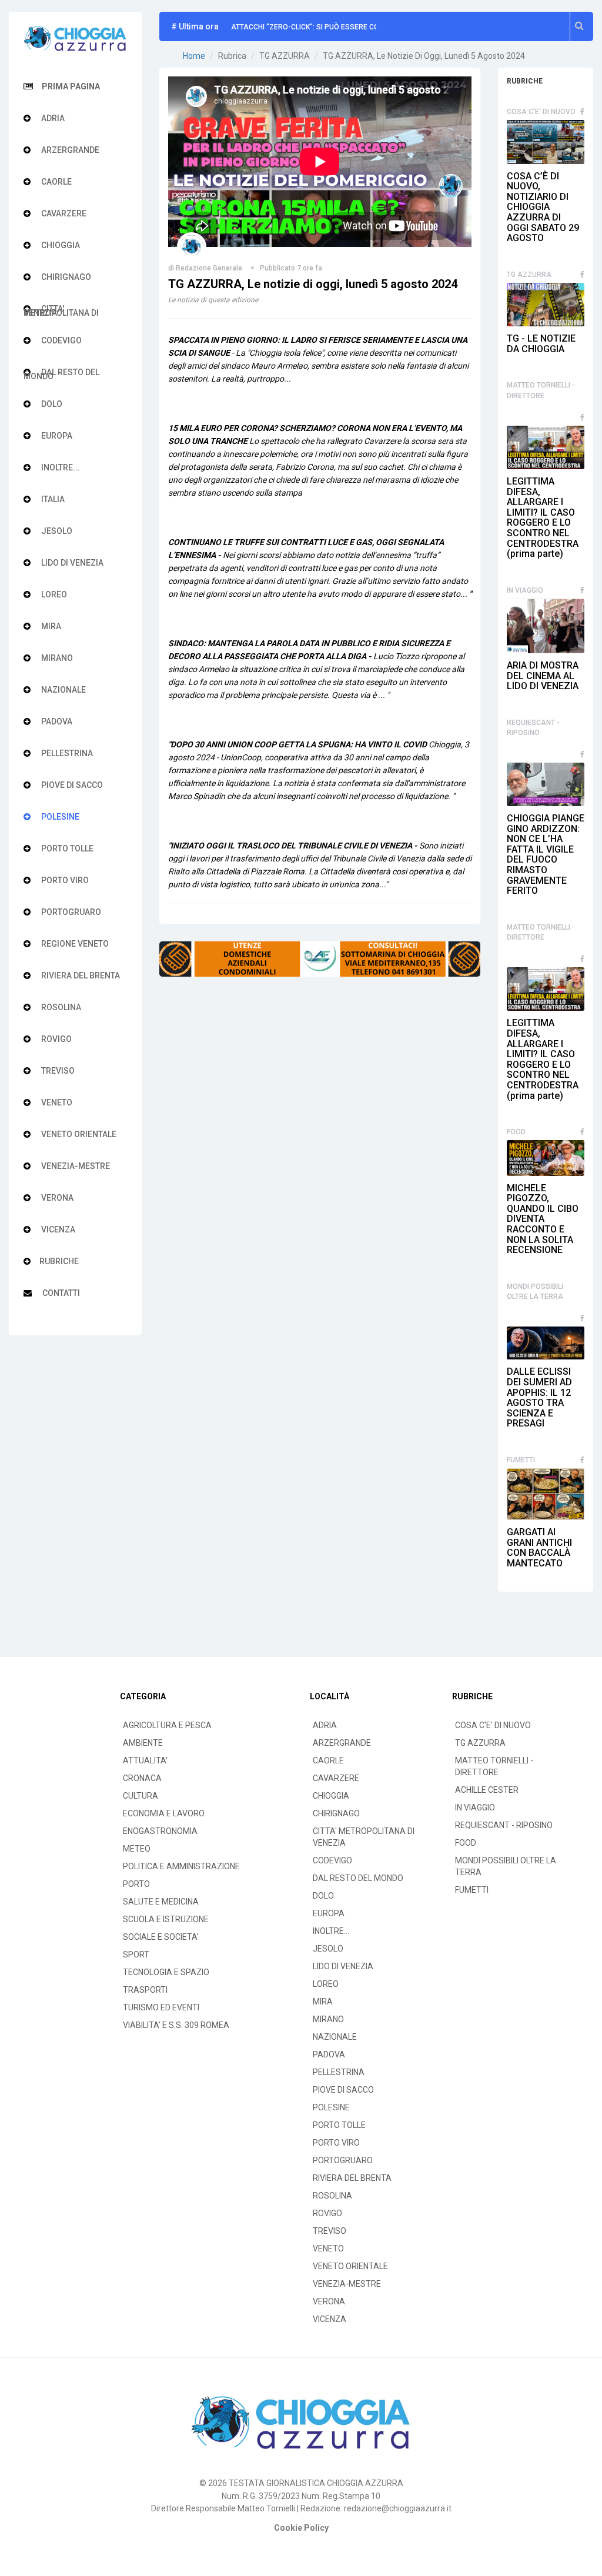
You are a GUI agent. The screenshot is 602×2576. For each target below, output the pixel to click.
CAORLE (328, 1760)
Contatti (60, 1293)
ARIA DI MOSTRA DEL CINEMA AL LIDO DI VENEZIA (543, 676)
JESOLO (328, 1949)
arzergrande (69, 150)
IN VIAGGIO (525, 590)
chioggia (60, 245)
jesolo (56, 531)
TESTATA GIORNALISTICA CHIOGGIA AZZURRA (316, 2483)
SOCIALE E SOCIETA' (161, 1937)
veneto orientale (78, 1134)
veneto (56, 1102)
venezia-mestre (75, 1166)
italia (52, 499)
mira (50, 626)
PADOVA (329, 2054)
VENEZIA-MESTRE (347, 2284)
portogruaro (70, 912)
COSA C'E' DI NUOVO (541, 112)
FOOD (516, 1132)
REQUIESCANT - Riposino (533, 728)
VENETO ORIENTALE (350, 2266)
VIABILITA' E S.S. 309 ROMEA (176, 2025)
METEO (137, 1849)
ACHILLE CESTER (487, 1790)
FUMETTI (521, 1460)
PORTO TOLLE (339, 2125)
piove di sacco (71, 785)
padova (56, 721)
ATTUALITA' (145, 1760)
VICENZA (330, 2319)
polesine (59, 817)
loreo (53, 594)
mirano (56, 658)
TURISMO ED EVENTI (161, 2007)
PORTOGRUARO (343, 2160)
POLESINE (331, 2107)
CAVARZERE (336, 1778)
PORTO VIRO (336, 2143)
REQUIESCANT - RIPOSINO (504, 1825)
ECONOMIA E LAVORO (164, 1813)
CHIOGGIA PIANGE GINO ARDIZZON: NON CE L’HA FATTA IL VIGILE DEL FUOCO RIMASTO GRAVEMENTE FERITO (546, 854)
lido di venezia (71, 563)
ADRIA (325, 1725)
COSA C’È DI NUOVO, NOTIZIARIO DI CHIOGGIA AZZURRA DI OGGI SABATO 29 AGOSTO (543, 207)
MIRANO (328, 2019)
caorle (56, 182)
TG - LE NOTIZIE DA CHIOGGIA (541, 344)
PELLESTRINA (339, 2072)
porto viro (64, 880)
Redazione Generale (209, 268)
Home (194, 56)
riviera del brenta (80, 975)
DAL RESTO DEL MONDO (358, 1878)
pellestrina (66, 753)
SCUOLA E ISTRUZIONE (166, 1919)
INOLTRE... (331, 1931)
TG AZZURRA (529, 275)
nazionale (63, 690)
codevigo (61, 340)
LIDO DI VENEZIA (343, 1966)
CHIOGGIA (331, 1796)
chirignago (65, 277)
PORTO (136, 1884)
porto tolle (66, 848)
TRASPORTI (145, 1990)
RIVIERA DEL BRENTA (352, 2178)
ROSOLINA (332, 2196)
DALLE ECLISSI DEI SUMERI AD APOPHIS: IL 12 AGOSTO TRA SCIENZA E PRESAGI (539, 1397)
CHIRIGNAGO (336, 1813)
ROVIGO (327, 2213)
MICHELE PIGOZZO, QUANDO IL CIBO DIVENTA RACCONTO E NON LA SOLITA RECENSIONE (543, 1219)
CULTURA (141, 1796)
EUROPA (329, 1913)
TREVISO (330, 2231)
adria (52, 118)
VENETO (328, 2248)
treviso (57, 1071)
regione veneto (74, 944)
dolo (51, 404)
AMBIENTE (143, 1743)
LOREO (326, 1984)
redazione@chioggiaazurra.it (398, 2508)
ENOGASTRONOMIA (160, 1831)
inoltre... (60, 467)
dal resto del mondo (61, 373)
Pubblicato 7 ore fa (291, 268)
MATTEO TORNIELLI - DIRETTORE (541, 390)
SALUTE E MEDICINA (161, 1902)
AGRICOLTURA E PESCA (167, 1725)
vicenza (57, 1229)
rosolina (60, 1007)
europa (56, 436)
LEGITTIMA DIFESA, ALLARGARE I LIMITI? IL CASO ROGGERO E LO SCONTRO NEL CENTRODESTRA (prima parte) (543, 517)
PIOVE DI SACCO (343, 2090)
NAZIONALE (335, 2037)
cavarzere (63, 213)
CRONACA (142, 1778)
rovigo (56, 1039)
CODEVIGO (332, 1860)
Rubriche (59, 1261)
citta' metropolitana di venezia (61, 310)
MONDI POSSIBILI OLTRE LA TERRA (535, 1292)
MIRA (323, 2002)
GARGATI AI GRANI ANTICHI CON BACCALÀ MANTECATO (539, 1548)
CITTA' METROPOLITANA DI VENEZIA (364, 1837)
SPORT (136, 1954)
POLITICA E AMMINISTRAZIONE (181, 1866)
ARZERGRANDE (342, 1743)
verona (56, 1198)
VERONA (329, 2301)
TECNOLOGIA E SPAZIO (166, 1972)
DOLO (323, 1896)
